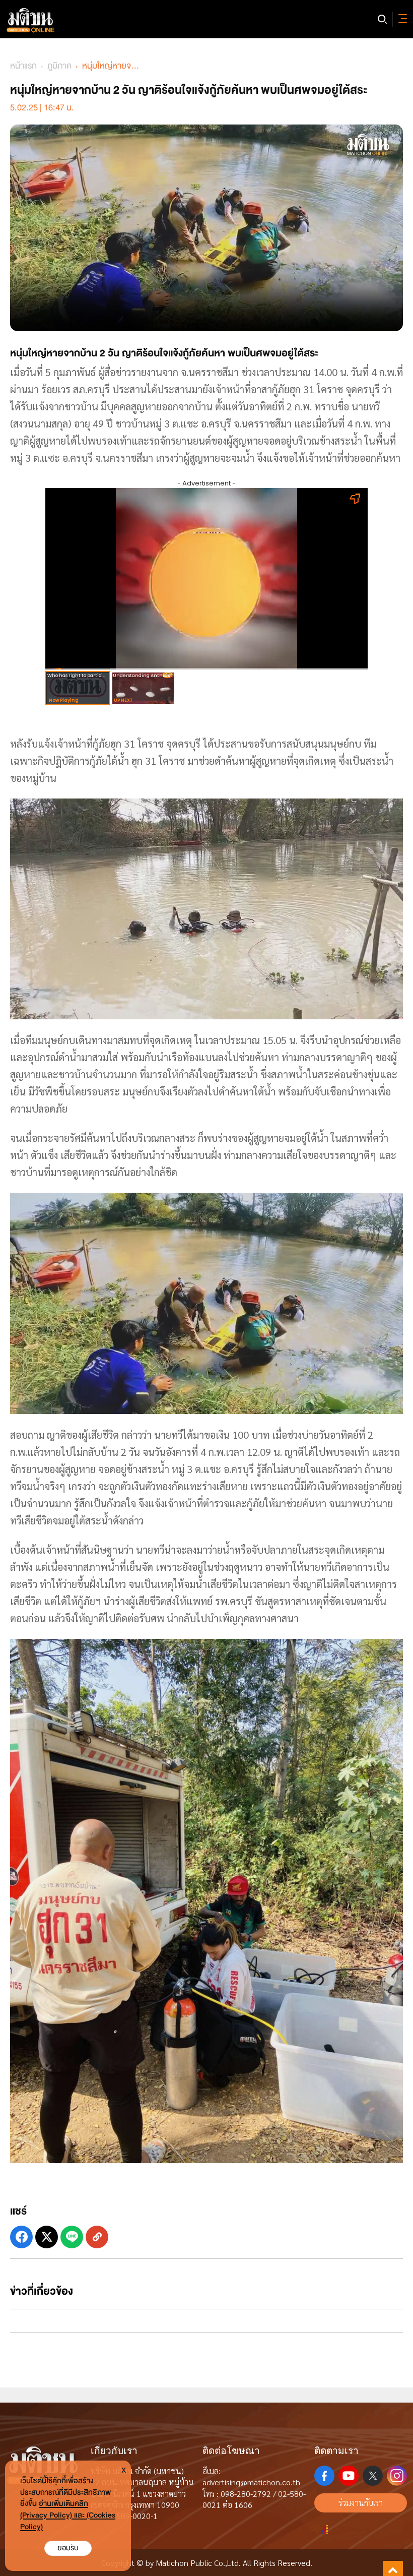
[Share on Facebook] (21, 2237)
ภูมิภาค (59, 66)
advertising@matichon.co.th (251, 2482)
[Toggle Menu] (401, 19)
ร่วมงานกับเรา (361, 2503)
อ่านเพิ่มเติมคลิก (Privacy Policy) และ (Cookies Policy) (68, 2515)
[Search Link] (382, 19)
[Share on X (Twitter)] (47, 2237)
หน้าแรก (23, 66)
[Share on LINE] (72, 2237)
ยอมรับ (68, 2548)
